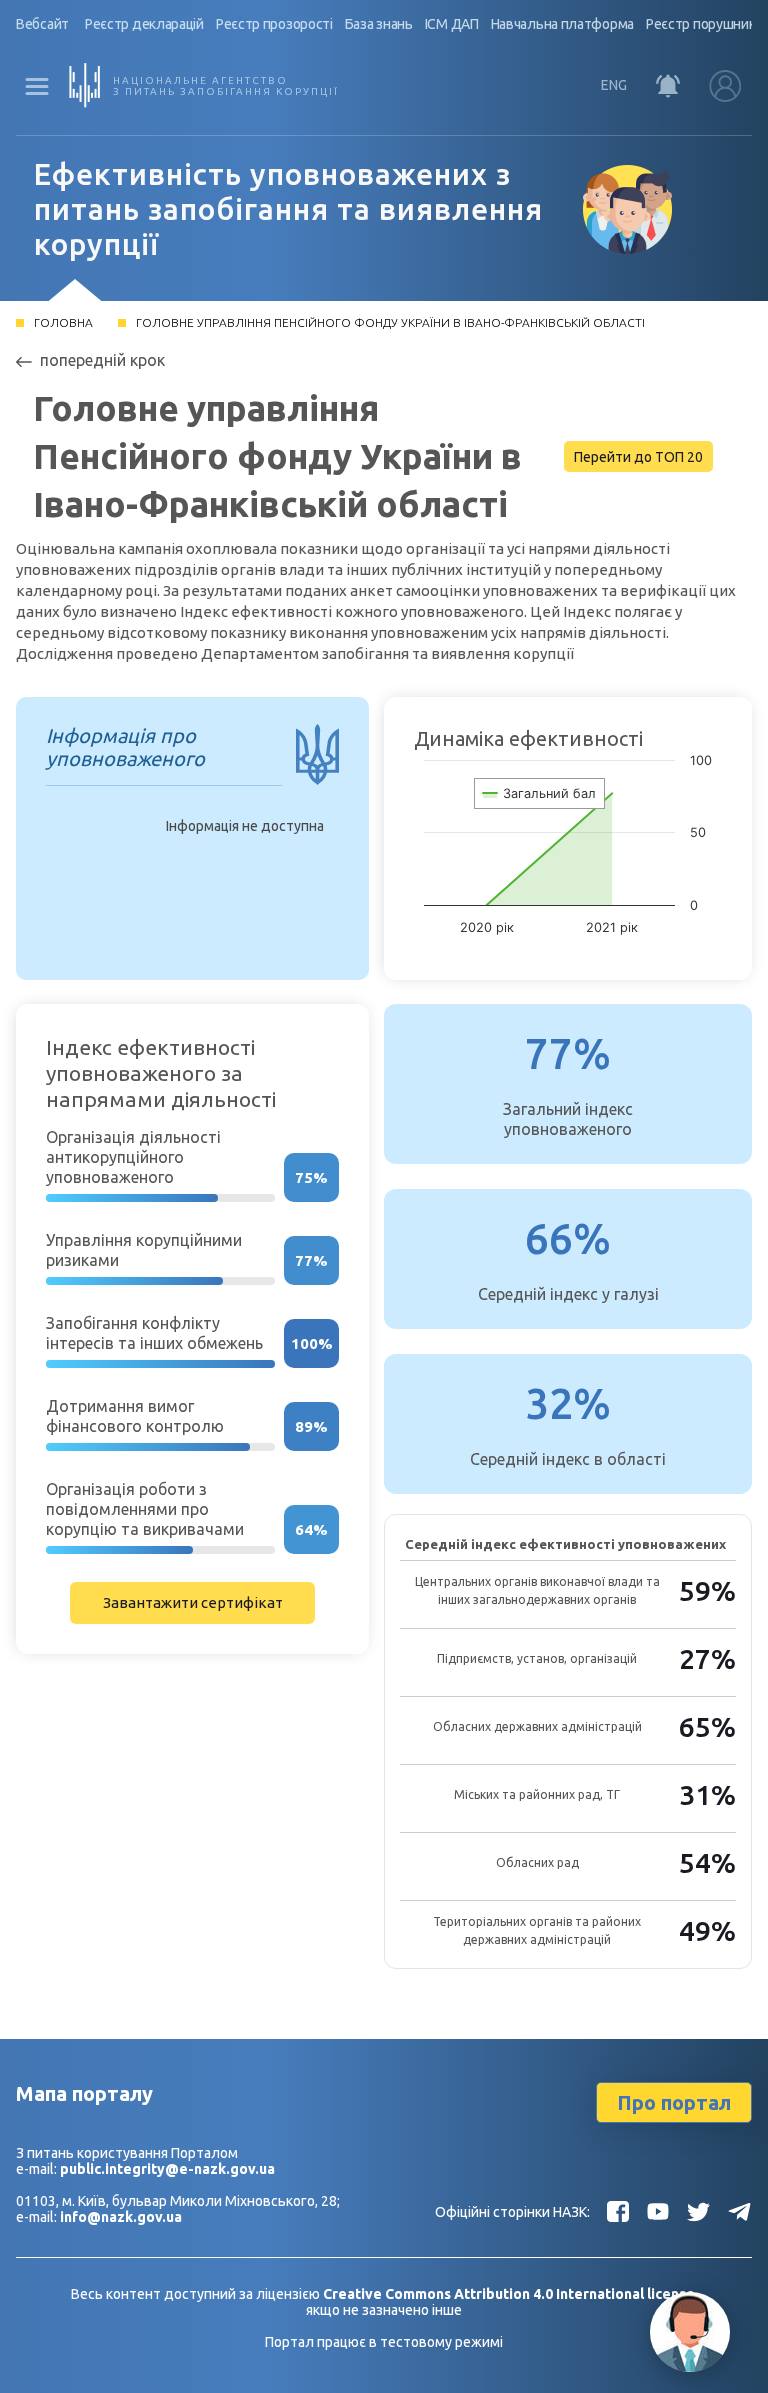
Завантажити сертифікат (193, 1602)
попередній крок (102, 360)
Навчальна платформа (562, 24)
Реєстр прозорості (274, 24)
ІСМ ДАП (452, 24)
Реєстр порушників (706, 24)
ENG (614, 85)
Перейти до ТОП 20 (638, 457)
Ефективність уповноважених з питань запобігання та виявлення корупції (288, 209)
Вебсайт (42, 24)
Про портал (674, 2102)
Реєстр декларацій (144, 24)
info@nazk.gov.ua (121, 2217)
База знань (379, 24)
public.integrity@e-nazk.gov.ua (167, 2169)
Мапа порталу (84, 2093)
